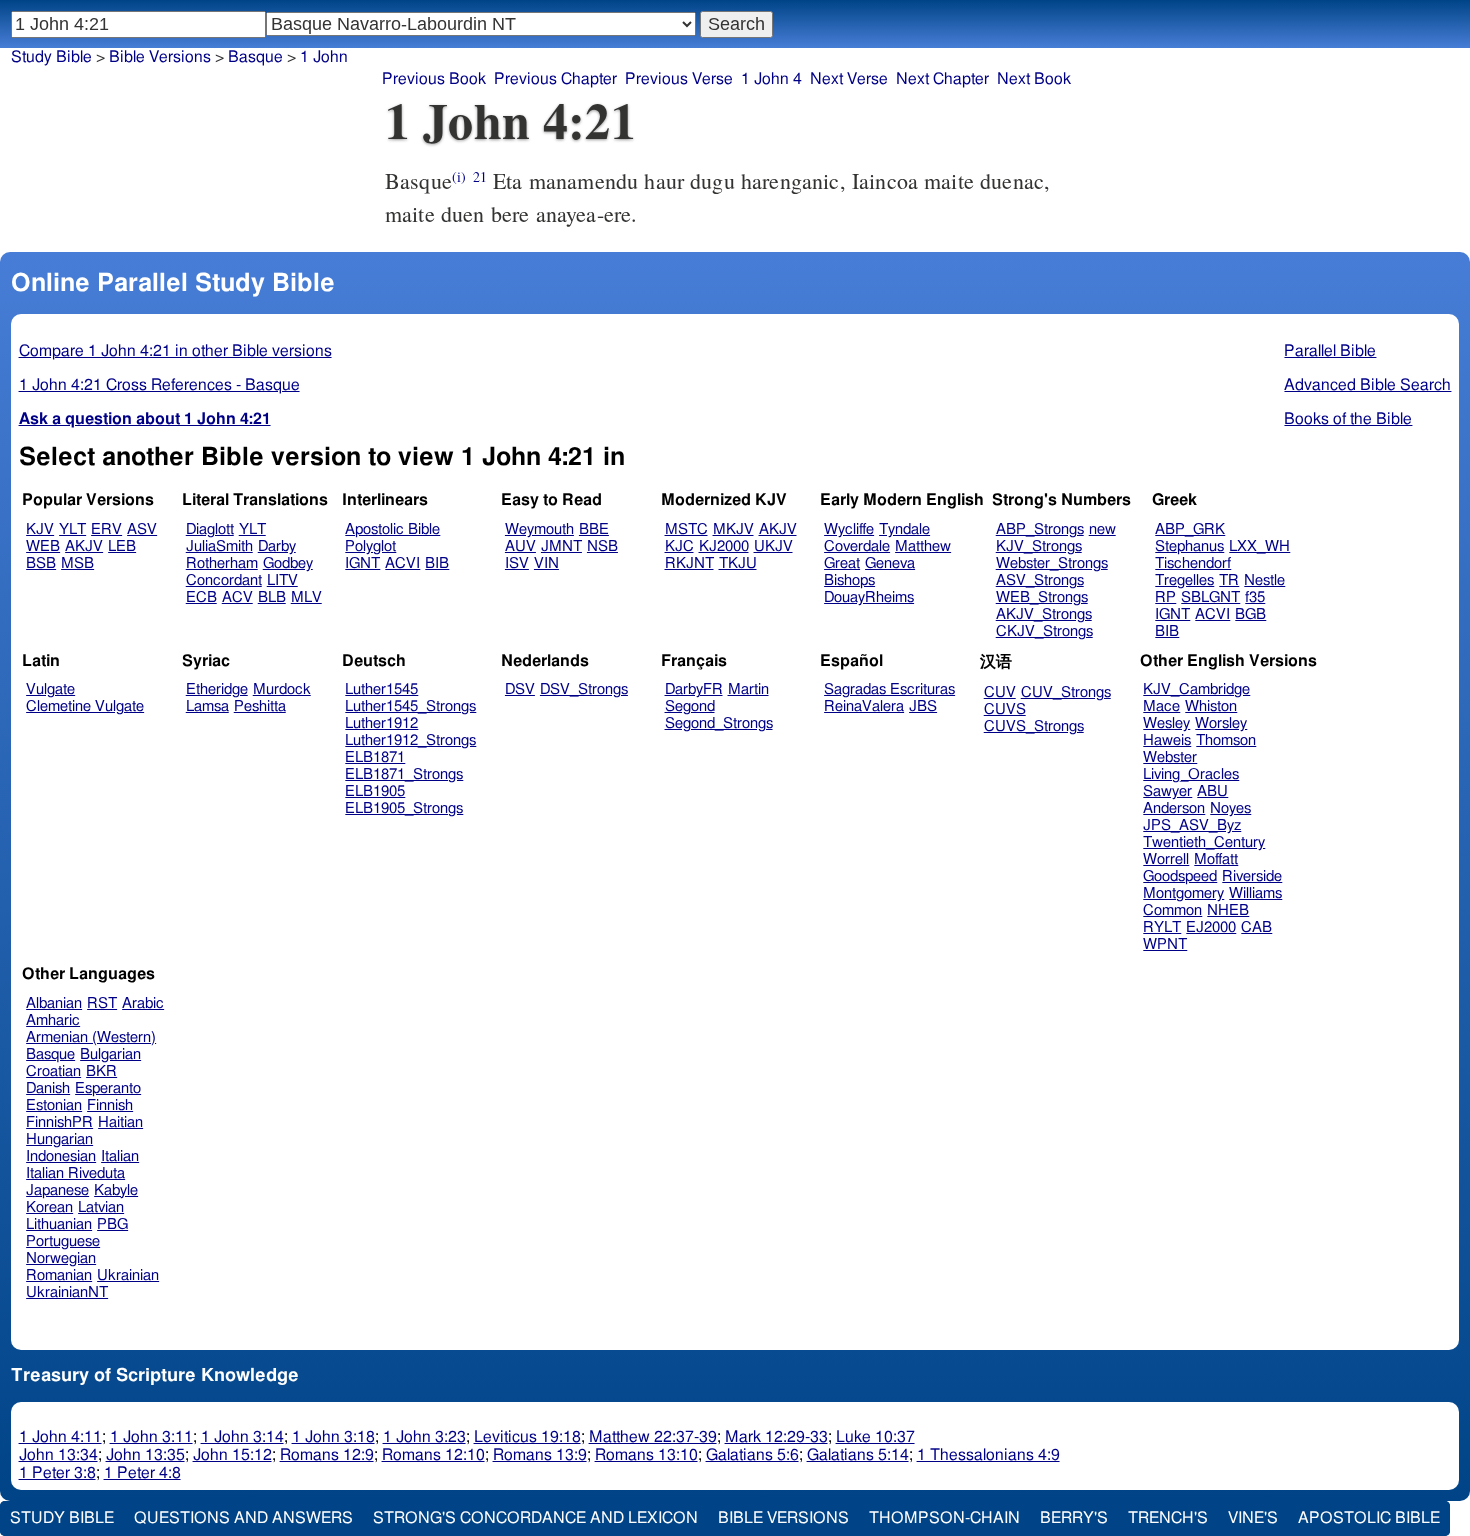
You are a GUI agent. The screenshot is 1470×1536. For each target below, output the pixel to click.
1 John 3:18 (333, 1437)
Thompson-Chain (944, 1518)
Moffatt (1216, 859)
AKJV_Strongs (1044, 614)
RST (102, 1003)
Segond (690, 706)
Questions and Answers (243, 1518)
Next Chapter (942, 79)
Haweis (1167, 740)
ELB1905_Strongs (404, 808)
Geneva (890, 563)
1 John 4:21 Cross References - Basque (159, 385)
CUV (1000, 692)
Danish (48, 1088)
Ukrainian (128, 1275)
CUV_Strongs (1066, 692)
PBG (112, 1224)
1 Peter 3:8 (57, 1473)
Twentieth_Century (1204, 842)
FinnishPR (59, 1122)
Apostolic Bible (1369, 1518)
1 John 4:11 (60, 1437)
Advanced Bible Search (1367, 385)
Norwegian (61, 1258)
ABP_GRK (1190, 529)
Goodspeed (1180, 876)
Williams (1255, 893)
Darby (277, 546)
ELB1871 (375, 757)
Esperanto (108, 1088)
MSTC (686, 529)
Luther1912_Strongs (410, 740)
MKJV (733, 529)
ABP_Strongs (1040, 529)
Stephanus (1189, 546)
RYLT (1162, 927)
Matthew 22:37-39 (653, 1437)
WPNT (1165, 944)
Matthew (923, 546)
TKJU (738, 563)
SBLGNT (1210, 597)
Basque (255, 57)
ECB (201, 597)
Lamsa (207, 706)
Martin (748, 689)
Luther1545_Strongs (410, 706)
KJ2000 (724, 546)
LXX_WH (1259, 546)
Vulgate (50, 689)
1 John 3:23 (424, 1437)
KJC (679, 546)
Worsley (1221, 723)
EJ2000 (1211, 927)
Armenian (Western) (91, 1037)
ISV (517, 563)
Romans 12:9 (327, 1455)
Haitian (120, 1122)
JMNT (561, 546)
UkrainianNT (67, 1292)
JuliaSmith (219, 546)
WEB (43, 546)
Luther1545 (381, 689)
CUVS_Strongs (1034, 726)
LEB (122, 546)
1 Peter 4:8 (142, 1473)
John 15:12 (232, 1455)
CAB (1256, 927)
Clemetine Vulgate (85, 706)
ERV (106, 529)
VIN (546, 563)
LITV (282, 580)
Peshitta (260, 706)
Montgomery (1183, 893)
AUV (520, 546)
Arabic (143, 1003)
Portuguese (63, 1241)
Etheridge (217, 689)
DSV (520, 689)
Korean (49, 1207)
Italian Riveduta (75, 1173)
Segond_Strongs (719, 723)
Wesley (1166, 723)
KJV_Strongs (1039, 546)
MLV (306, 597)
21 (480, 176)
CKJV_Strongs (1044, 631)
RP (1165, 597)
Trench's (1168, 1518)
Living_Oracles (1191, 774)
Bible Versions (160, 57)
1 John (324, 57)
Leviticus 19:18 (527, 1437)
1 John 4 (771, 79)
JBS (923, 706)
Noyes (1230, 808)
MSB (77, 563)
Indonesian (61, 1156)
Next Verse (849, 79)
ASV (142, 529)
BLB (272, 597)
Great (842, 563)
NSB (602, 546)
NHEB (1228, 910)
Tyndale (904, 529)
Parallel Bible (1330, 351)
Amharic (53, 1020)
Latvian (101, 1207)
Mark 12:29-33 (776, 1437)
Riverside (1252, 876)
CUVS (1005, 709)
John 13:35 (145, 1455)
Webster (1170, 757)
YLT (72, 529)
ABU (1212, 791)
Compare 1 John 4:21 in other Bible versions (175, 351)
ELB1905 (375, 791)
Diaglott (210, 529)
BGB (1250, 614)
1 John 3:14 (242, 1437)
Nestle (1264, 580)
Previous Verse (679, 79)
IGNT (362, 563)
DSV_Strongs (584, 689)
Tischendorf (1193, 563)
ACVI (402, 563)
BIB (437, 563)
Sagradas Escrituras (889, 689)
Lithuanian (59, 1224)
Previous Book (434, 79)
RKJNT (689, 563)
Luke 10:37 (875, 1437)
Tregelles (1184, 580)
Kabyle (116, 1190)
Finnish (110, 1105)
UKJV (773, 546)
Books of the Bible (1348, 419)
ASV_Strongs (1040, 580)
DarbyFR (694, 689)
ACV (237, 597)
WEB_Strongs (1042, 597)
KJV (40, 529)
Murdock (282, 689)
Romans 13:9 (540, 1455)
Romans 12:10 (433, 1455)
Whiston (1211, 706)
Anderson (1174, 808)
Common (1172, 910)
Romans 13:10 (646, 1455)
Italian (120, 1156)
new (1102, 529)
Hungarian (59, 1139)
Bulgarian (110, 1054)
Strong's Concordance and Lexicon (535, 1518)
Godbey (288, 563)
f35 (1255, 597)
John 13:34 (58, 1455)
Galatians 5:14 (858, 1455)
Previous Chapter (555, 79)
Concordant (224, 580)
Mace (1161, 706)
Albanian (54, 1003)
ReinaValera (864, 706)
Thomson (1226, 740)
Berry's (1074, 1518)
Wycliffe (849, 529)
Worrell (1166, 859)
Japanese (57, 1190)
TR (1229, 580)
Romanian (59, 1275)
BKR (101, 1071)
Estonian (54, 1105)
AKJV (84, 546)
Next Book (1034, 79)
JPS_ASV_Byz (1192, 825)
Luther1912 (381, 723)
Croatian (53, 1071)
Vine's (1253, 1518)
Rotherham (222, 563)
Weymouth (539, 529)
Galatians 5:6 (752, 1455)
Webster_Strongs (1052, 563)
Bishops (849, 580)
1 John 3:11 (151, 1437)
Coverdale (857, 546)
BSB (41, 563)
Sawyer (1167, 791)
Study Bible (51, 57)
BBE (594, 529)
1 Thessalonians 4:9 (988, 1455)
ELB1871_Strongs (404, 774)
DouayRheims (869, 597)
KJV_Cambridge (1196, 689)
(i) (459, 176)
